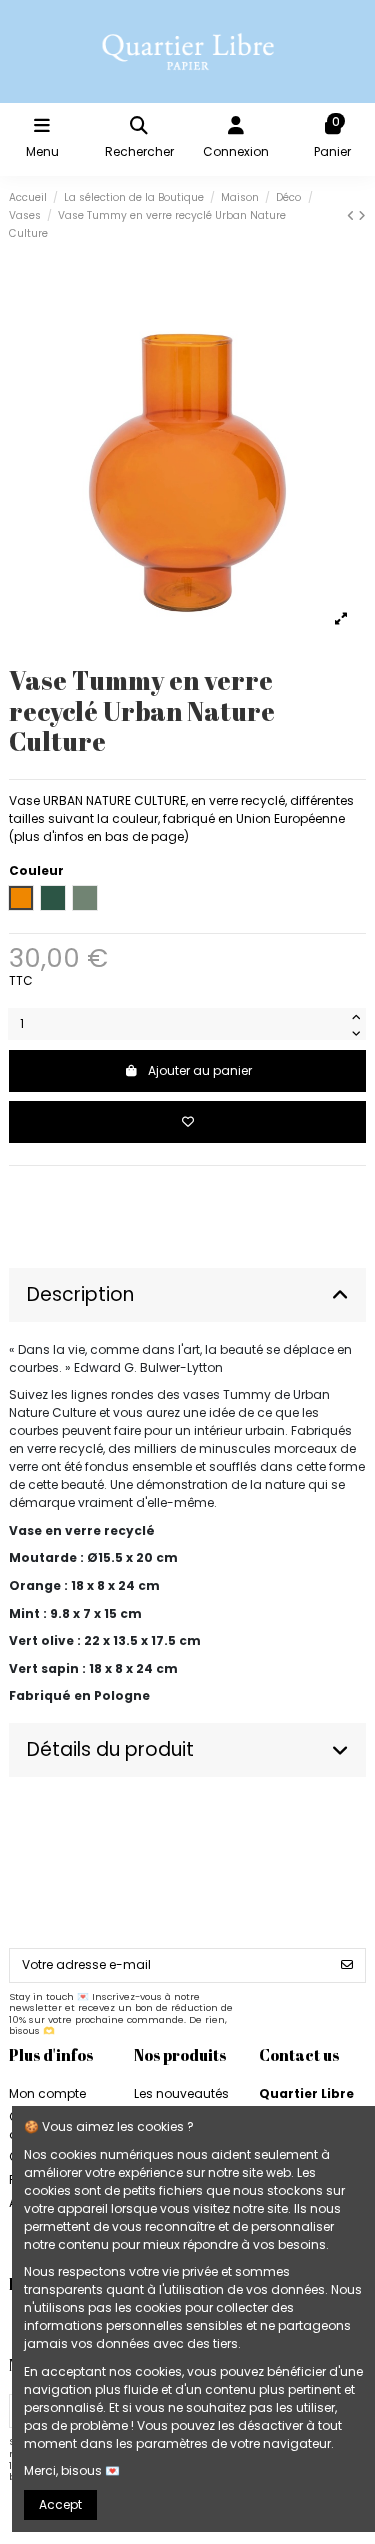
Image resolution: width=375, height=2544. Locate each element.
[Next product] (362, 215)
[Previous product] (352, 215)
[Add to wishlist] (187, 1122)
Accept (60, 2504)
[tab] (187, 1295)
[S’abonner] (347, 1965)
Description (80, 1294)
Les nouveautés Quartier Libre (181, 2102)
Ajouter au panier (200, 1070)
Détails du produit (110, 1749)
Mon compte (47, 2093)
